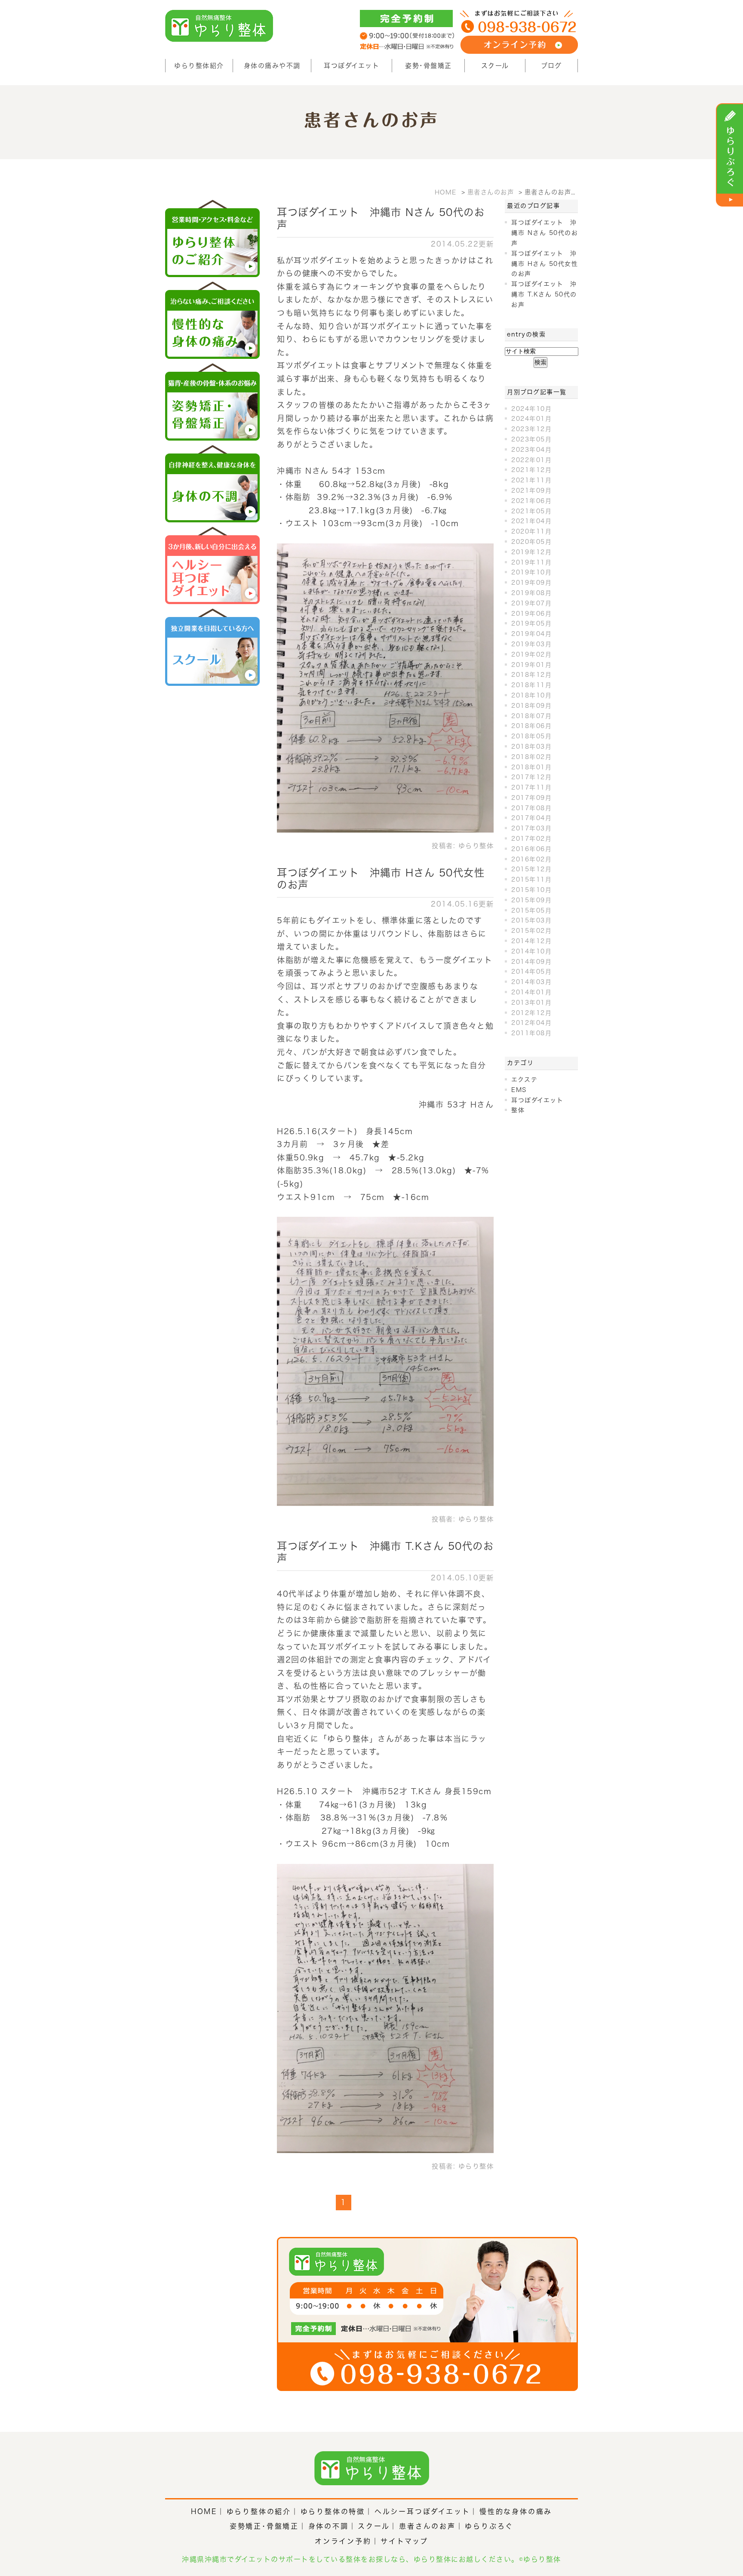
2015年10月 (531, 890)
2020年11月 (531, 531)
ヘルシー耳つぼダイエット (422, 2511)
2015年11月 (531, 879)
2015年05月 (531, 910)
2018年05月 (531, 736)
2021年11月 (531, 480)
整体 (518, 1110)
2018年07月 (531, 716)
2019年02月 (531, 654)
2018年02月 (531, 757)
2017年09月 (531, 798)
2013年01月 (531, 1003)
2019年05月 (531, 623)
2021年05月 (531, 511)
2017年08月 (531, 808)
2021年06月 (531, 501)
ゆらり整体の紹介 (259, 2511)
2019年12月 (531, 552)
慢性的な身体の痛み (516, 2511)
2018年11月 (531, 685)
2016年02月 (531, 859)
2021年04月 (531, 521)
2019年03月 (531, 644)
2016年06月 (531, 849)
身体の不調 (329, 2526)
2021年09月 (531, 491)
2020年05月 (531, 542)
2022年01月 (531, 460)
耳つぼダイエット (352, 66)
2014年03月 (531, 982)
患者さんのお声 (427, 2526)
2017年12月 (531, 777)
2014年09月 (531, 962)
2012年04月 (531, 1023)
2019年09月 (531, 583)
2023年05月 (531, 439)
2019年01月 (531, 665)
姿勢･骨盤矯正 (428, 66)
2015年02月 (531, 931)
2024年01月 (531, 419)
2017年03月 (531, 828)
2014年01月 (531, 992)
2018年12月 (531, 675)
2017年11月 (531, 787)
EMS (519, 1090)
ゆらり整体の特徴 (333, 2511)
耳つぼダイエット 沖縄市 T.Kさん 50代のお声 (544, 294)
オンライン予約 (343, 2541)
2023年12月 (531, 429)
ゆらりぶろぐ (489, 2526)
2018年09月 (531, 706)
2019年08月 (531, 593)
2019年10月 (531, 572)
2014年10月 (531, 951)
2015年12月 (531, 869)
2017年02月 (531, 839)
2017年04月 (531, 818)
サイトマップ (404, 2541)
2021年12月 (531, 470)
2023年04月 (531, 450)
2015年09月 (531, 900)
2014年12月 (531, 941)
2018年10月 (531, 695)
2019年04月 (531, 634)
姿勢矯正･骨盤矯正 (264, 2526)
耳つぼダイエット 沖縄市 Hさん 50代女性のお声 (545, 264)
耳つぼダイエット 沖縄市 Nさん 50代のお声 (545, 233)
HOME (204, 2511)
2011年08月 (531, 1033)
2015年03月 (531, 920)
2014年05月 (531, 972)
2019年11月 (531, 562)
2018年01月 (531, 767)
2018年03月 (531, 747)
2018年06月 (531, 726)
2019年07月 (531, 603)
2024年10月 (531, 409)
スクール (495, 66)
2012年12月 (531, 1013)
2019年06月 (531, 614)
